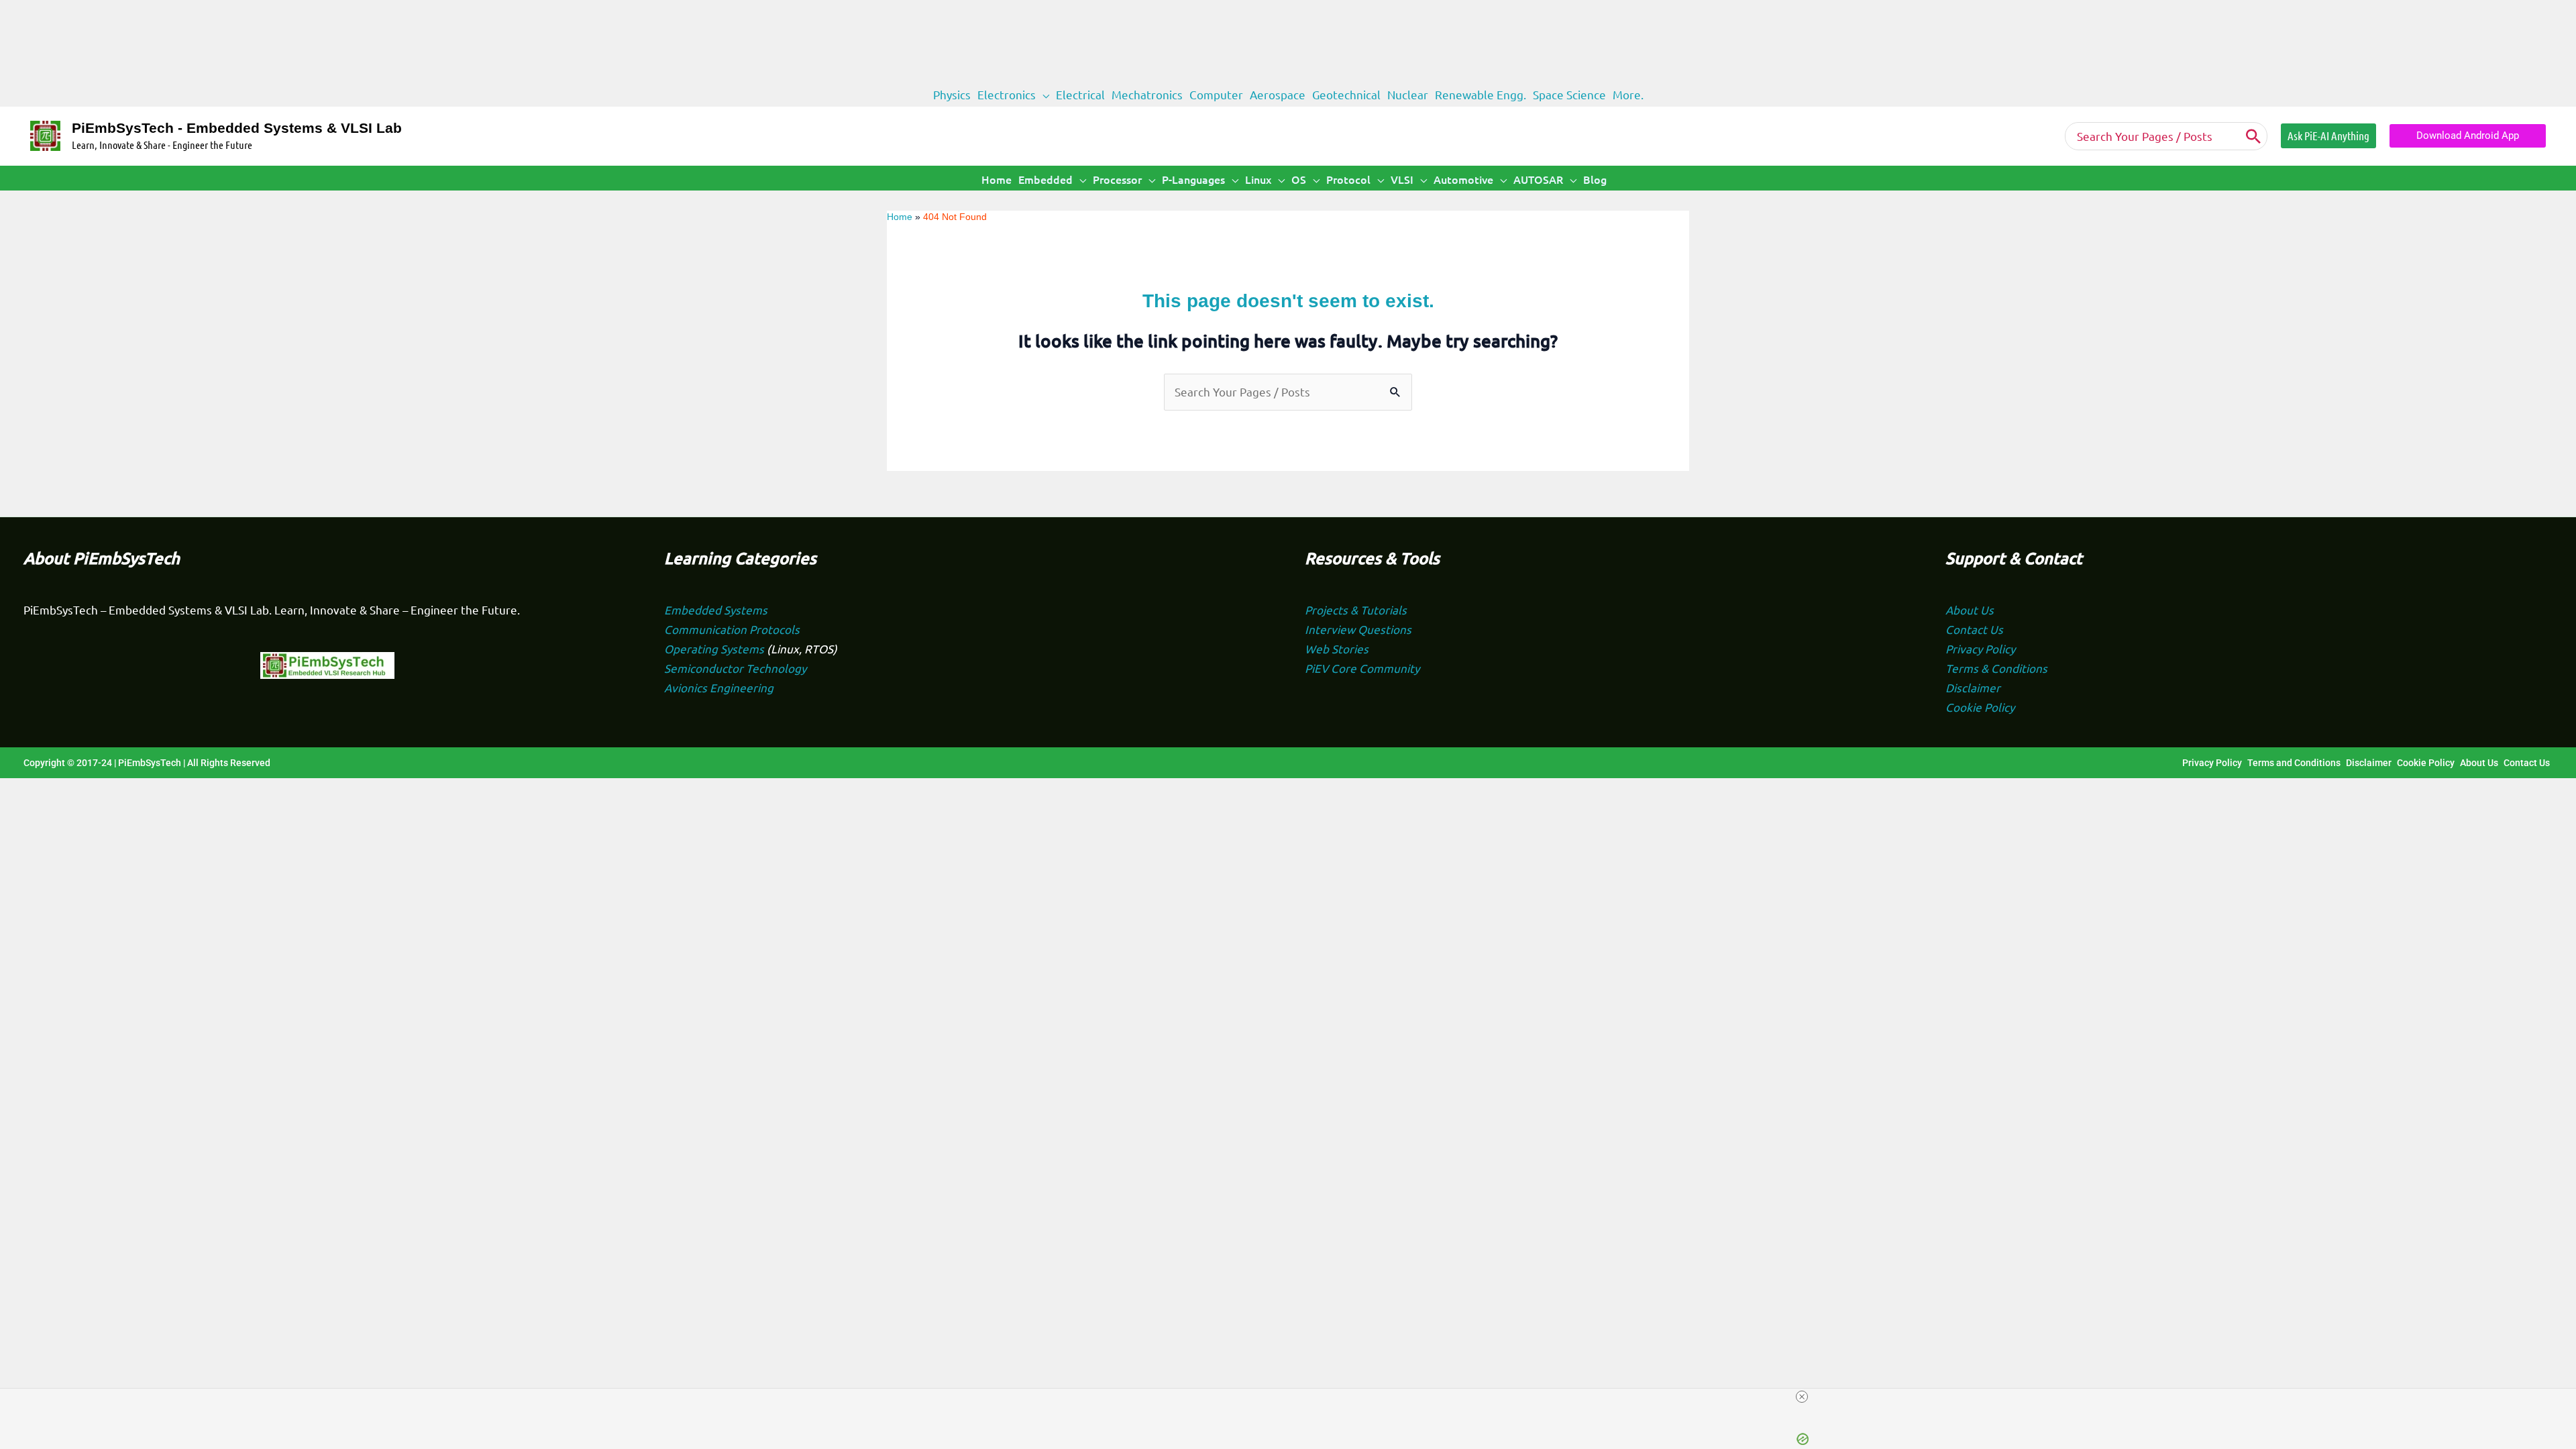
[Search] (2253, 136)
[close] (1802, 1397)
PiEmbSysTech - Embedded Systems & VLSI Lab (237, 128)
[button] (1042, 95)
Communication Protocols (732, 629)
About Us (1970, 609)
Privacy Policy (1980, 648)
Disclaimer (1973, 687)
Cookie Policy (1980, 707)
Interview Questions (1358, 629)
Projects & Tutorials (1356, 609)
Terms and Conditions (2294, 763)
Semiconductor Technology (735, 668)
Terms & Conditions (1996, 668)
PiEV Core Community (1362, 668)
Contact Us (1974, 629)
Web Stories (1337, 648)
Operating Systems (715, 648)
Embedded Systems (716, 609)
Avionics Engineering (719, 687)
